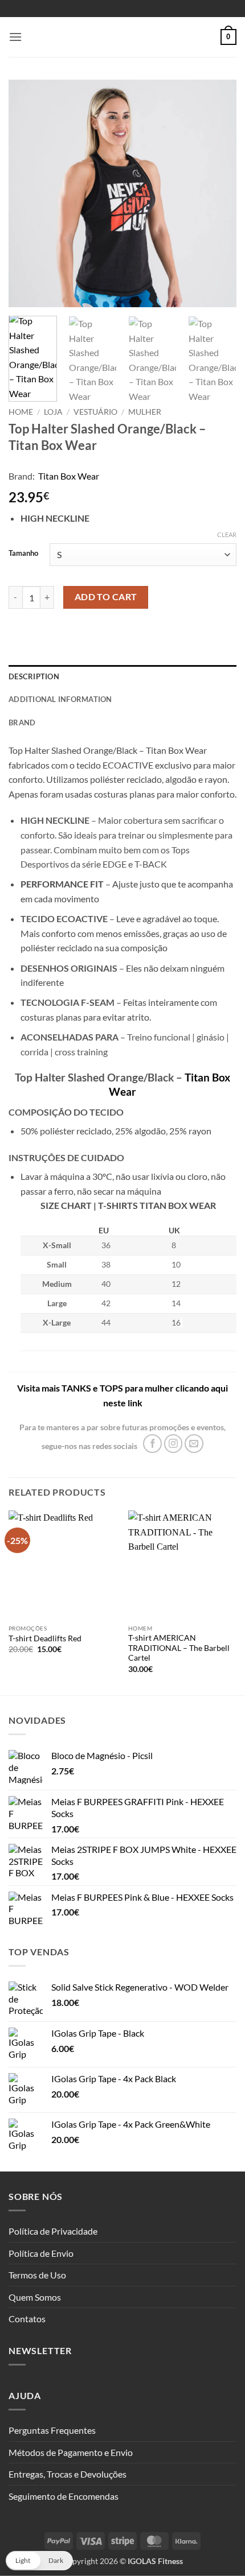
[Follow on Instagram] (173, 1444)
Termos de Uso (37, 2275)
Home (21, 412)
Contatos (27, 2319)
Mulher (145, 412)
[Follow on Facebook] (152, 1444)
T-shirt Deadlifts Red (45, 1638)
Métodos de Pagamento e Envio (71, 2452)
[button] (15, 37)
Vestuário (95, 412)
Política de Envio (41, 2253)
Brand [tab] (22, 723)
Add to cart (106, 597)
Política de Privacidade (53, 2231)
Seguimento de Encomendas (64, 2496)
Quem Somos (35, 2297)
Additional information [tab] (60, 699)
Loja (53, 412)
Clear (227, 534)
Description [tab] (34, 676)
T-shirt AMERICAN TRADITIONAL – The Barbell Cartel (179, 1648)
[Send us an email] (194, 1444)
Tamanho (23, 554)
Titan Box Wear (69, 476)
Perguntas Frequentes (52, 2430)
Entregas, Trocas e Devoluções (68, 2474)
